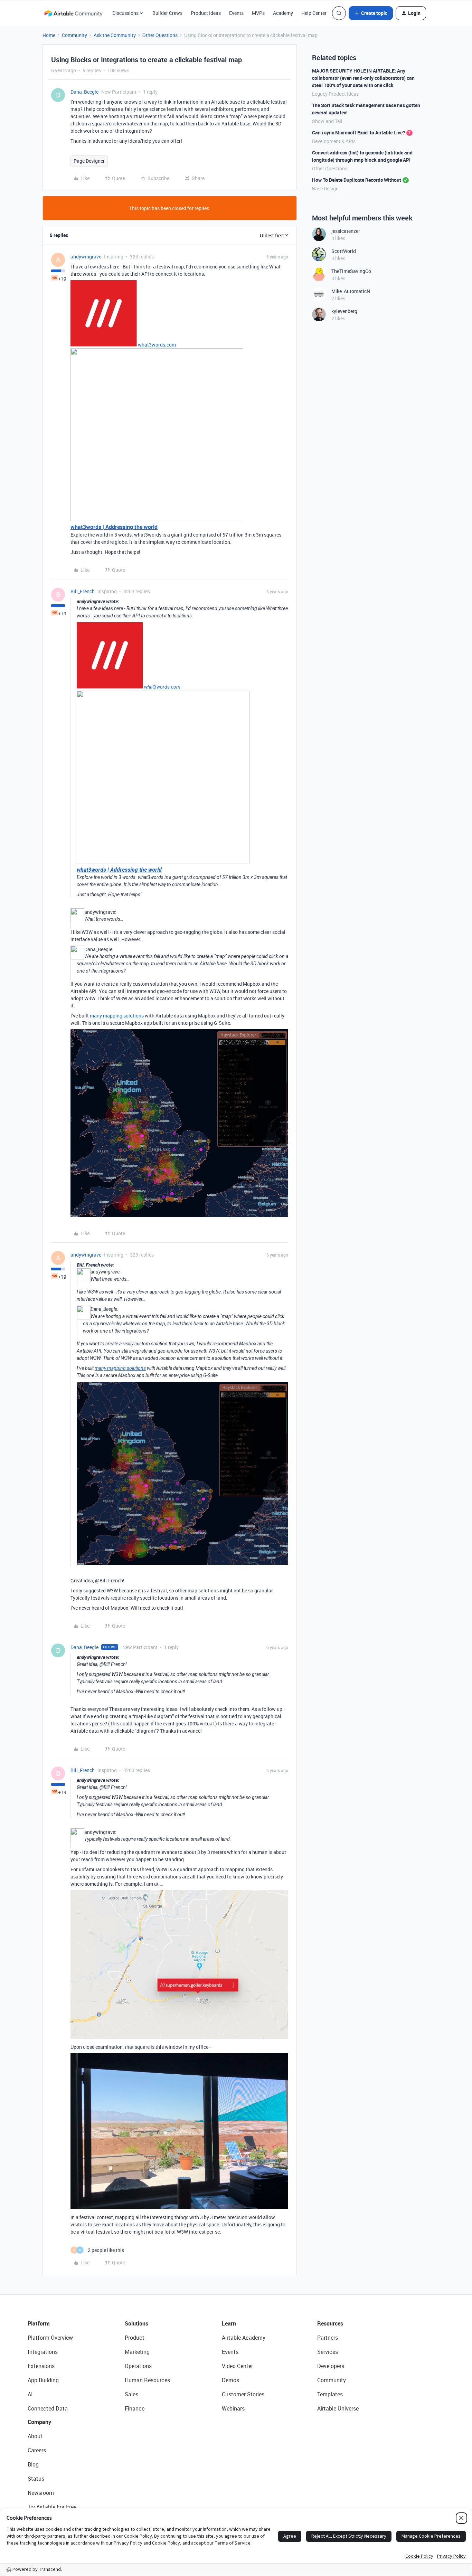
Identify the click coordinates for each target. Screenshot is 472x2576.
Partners (328, 2338)
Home (49, 35)
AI (30, 2394)
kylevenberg (344, 311)
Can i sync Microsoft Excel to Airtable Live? (358, 132)
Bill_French (83, 591)
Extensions (41, 2366)
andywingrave (86, 257)
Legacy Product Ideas (335, 94)
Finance (135, 2408)
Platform (39, 2323)
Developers (331, 2366)
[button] (371, 13)
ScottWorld (344, 251)
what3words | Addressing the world (114, 527)
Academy (283, 13)
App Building (43, 2380)
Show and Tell (327, 121)
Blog (33, 2464)
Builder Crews (167, 13)
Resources (330, 2323)
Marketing (137, 2352)
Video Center (237, 2366)
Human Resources (147, 2380)
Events (236, 13)
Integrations (43, 2352)
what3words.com (157, 345)
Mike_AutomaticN (351, 291)
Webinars (233, 2408)
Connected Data (48, 2408)
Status (36, 2479)
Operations (138, 2366)
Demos (230, 2380)
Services (328, 2352)
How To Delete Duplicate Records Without (357, 180)
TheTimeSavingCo (351, 271)
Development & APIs (334, 141)
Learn (229, 2323)
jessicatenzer (346, 231)
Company (39, 2422)
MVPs (258, 13)
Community (74, 35)
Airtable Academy (244, 2338)
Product (135, 2338)
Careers (37, 2450)
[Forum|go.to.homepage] (73, 13)
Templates (330, 2394)
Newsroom (41, 2493)
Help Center (314, 13)
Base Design (325, 188)
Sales (131, 2394)
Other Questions (160, 35)
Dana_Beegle (84, 92)
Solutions (136, 2323)
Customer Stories (243, 2394)
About (35, 2436)
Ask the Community (115, 35)
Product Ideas (206, 13)
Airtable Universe (338, 2408)
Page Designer (89, 161)
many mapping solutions (117, 1016)
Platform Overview (50, 2338)
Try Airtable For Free (52, 2507)
